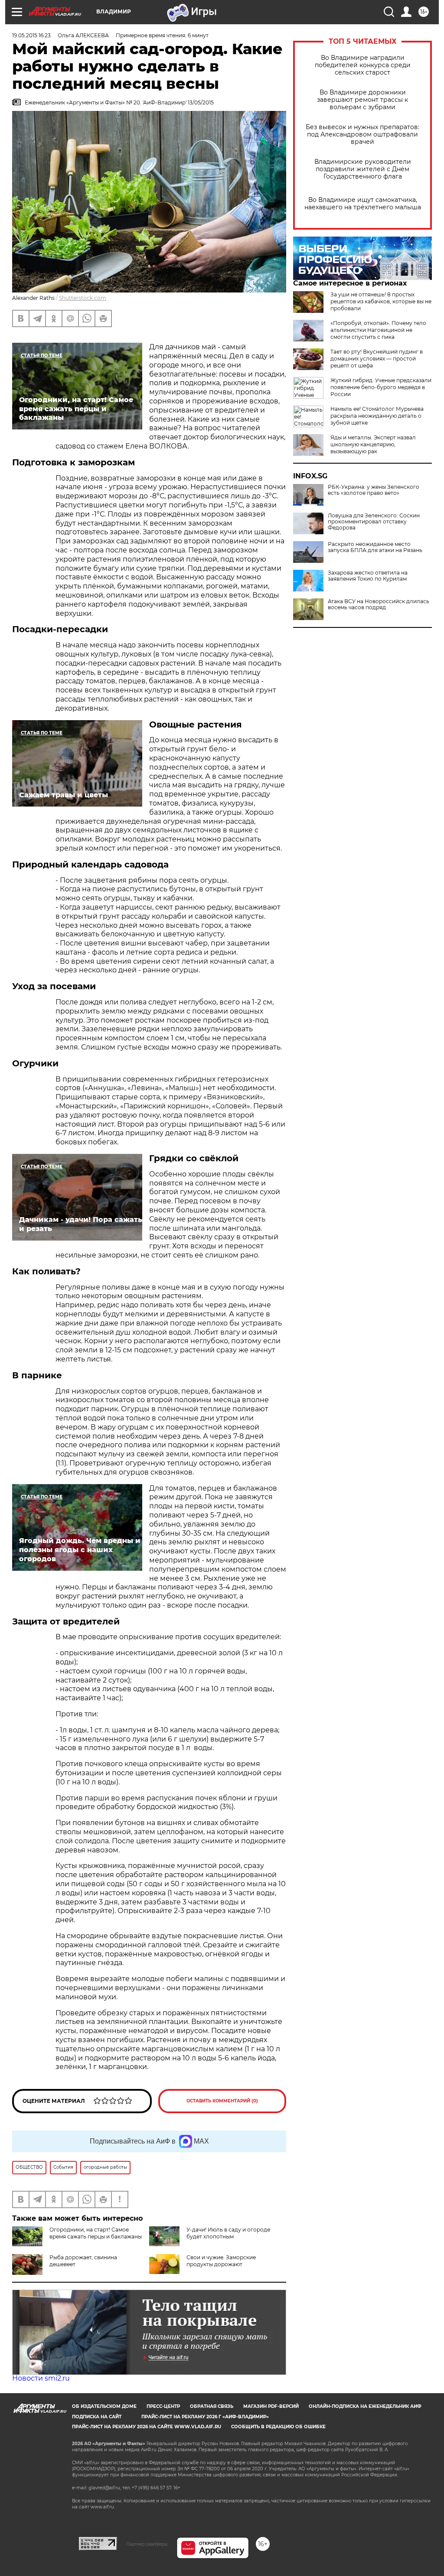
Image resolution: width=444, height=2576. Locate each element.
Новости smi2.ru (41, 2378)
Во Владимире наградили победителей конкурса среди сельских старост (363, 65)
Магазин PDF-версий (271, 2406)
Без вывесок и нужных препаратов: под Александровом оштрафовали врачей (362, 135)
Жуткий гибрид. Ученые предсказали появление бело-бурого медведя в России (381, 387)
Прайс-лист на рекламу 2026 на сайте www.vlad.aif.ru (147, 2427)
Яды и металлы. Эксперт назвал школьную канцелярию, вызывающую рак (373, 444)
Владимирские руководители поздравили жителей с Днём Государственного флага (363, 169)
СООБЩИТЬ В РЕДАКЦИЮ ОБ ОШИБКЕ (278, 2427)
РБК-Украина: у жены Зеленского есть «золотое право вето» (374, 490)
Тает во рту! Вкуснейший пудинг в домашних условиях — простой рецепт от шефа (377, 359)
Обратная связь (212, 2406)
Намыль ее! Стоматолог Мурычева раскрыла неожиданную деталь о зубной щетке (377, 416)
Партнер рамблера (147, 2544)
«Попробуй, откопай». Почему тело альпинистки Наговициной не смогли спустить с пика (378, 330)
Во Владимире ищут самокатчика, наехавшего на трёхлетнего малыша (363, 204)
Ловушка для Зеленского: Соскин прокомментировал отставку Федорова (374, 522)
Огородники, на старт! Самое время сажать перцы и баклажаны (96, 2233)
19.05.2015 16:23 (31, 35)
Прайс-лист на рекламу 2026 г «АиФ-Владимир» (205, 2417)
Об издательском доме (104, 2406)
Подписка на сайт (97, 2417)
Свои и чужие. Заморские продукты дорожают (221, 2261)
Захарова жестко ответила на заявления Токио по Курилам (368, 576)
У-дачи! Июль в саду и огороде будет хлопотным (228, 2233)
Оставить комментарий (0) (222, 2101)
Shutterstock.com (83, 298)
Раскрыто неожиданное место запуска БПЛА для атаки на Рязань (375, 547)
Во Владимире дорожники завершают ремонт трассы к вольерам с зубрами (362, 100)
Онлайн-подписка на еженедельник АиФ (365, 2406)
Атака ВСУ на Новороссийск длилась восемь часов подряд (379, 604)
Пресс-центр (163, 2406)
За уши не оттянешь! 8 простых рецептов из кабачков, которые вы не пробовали (381, 301)
